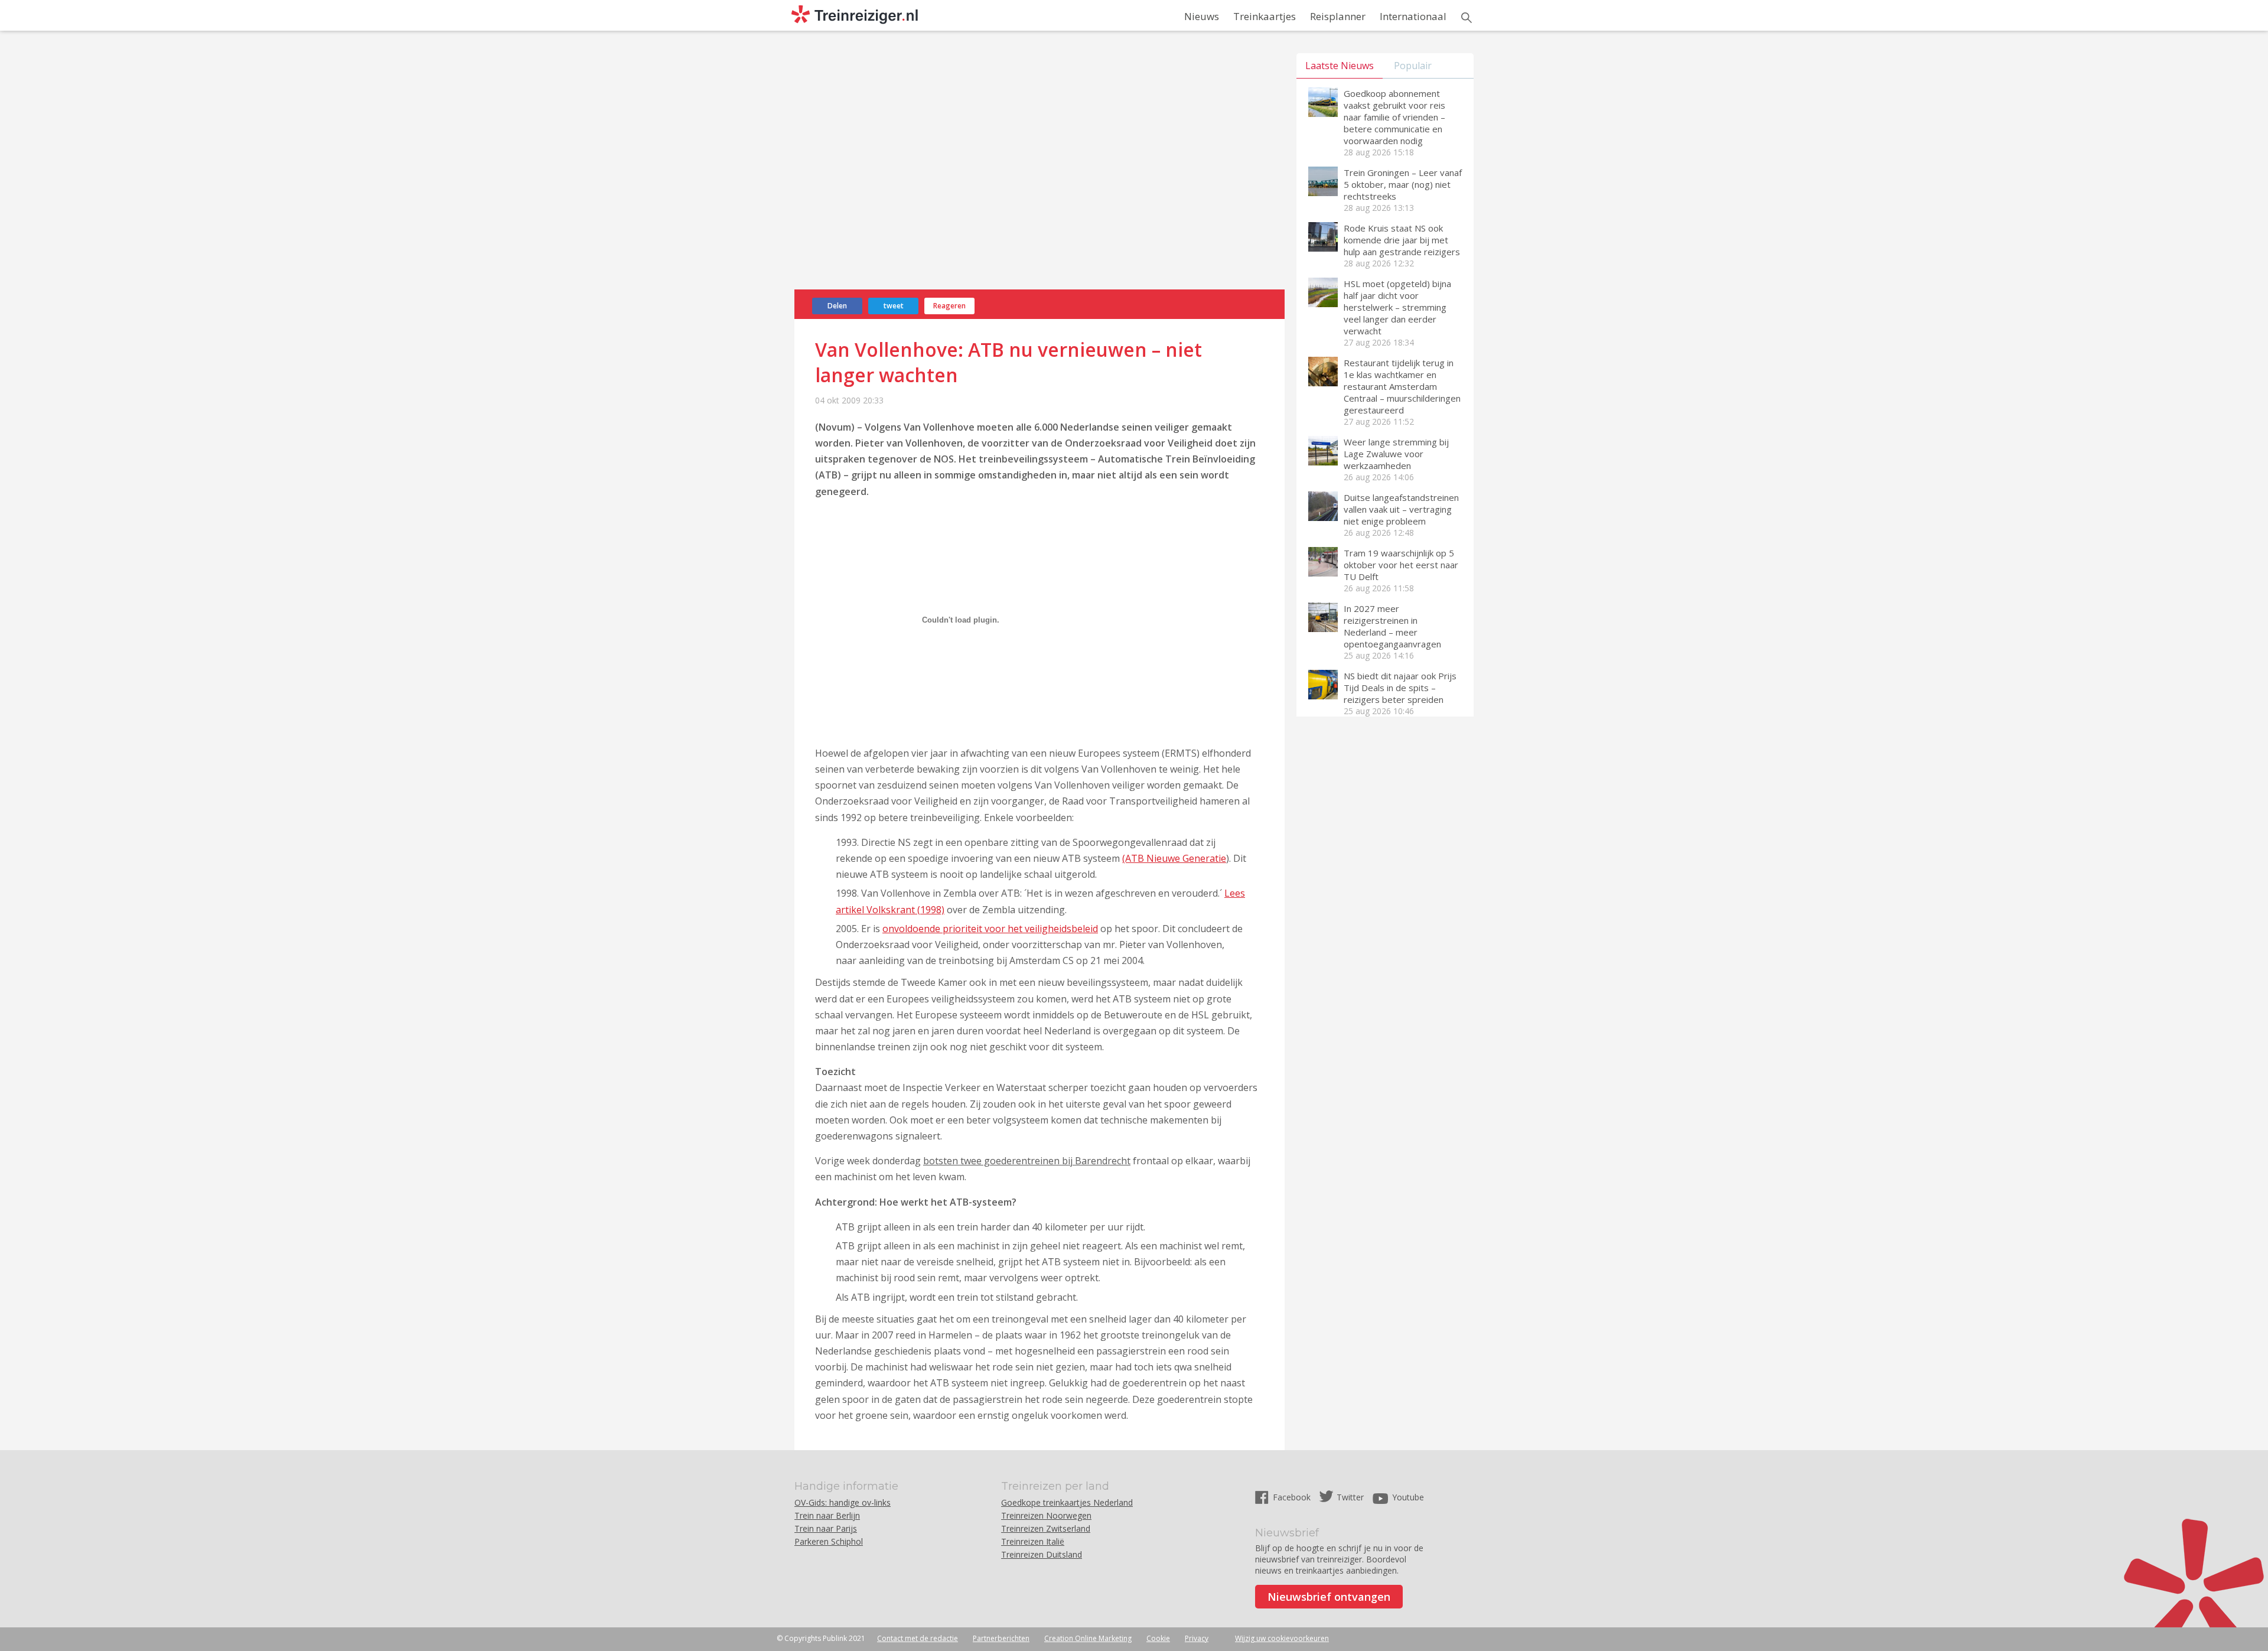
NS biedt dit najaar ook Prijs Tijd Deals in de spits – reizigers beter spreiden (1400, 688)
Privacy (1197, 1638)
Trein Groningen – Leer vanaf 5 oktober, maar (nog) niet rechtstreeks (1403, 184)
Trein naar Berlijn (827, 1515)
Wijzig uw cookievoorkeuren (1282, 1638)
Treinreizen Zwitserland (1046, 1528)
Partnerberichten (1001, 1638)
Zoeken (1467, 18)
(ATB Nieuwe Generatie (1174, 858)
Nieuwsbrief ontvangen (1329, 1597)
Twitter (1350, 1497)
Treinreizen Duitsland (1042, 1554)
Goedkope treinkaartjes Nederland (1067, 1502)
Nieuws (1202, 16)
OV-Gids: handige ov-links (843, 1502)
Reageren (949, 306)
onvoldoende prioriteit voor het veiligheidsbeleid (990, 929)
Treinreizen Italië (1033, 1541)
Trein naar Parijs (826, 1528)
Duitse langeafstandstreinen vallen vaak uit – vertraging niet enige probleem (1401, 509)
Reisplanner (1338, 16)
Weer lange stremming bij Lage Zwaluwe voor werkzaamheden (1396, 454)
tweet (894, 306)
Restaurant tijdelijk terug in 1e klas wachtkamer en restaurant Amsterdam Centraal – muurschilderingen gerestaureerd (1402, 386)
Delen (837, 306)
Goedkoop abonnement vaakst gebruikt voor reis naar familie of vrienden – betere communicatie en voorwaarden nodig (1394, 117)
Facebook (1293, 1497)
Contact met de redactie (918, 1638)
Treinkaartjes (1265, 16)
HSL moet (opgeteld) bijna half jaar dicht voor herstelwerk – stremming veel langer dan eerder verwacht (1397, 307)
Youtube (1408, 1497)
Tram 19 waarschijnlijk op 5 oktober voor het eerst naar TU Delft (1401, 565)
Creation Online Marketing (1088, 1638)
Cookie (1158, 1638)
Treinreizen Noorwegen (1046, 1515)
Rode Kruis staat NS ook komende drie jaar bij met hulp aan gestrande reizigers (1402, 240)
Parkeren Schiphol (829, 1541)
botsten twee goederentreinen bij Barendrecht (1027, 1161)
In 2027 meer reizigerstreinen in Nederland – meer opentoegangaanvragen (1392, 626)
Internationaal (1413, 16)
